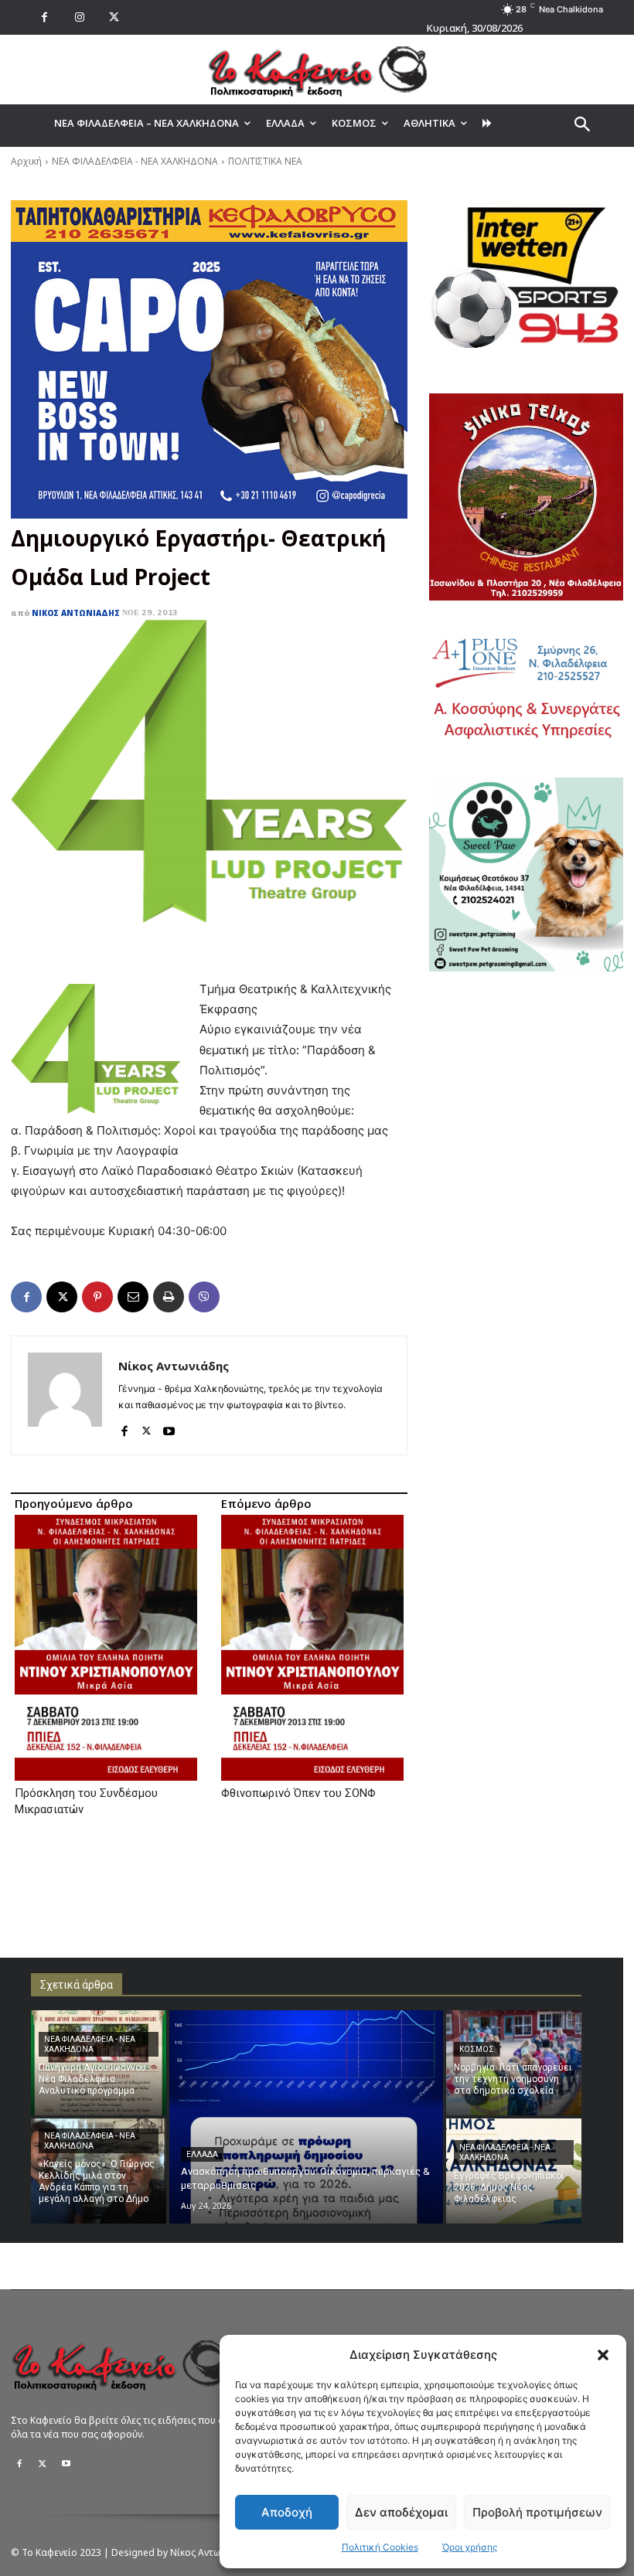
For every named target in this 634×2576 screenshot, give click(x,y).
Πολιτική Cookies (380, 2547)
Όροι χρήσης (470, 2547)
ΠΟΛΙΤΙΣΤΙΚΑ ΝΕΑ (265, 161)
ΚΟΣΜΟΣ (477, 2049)
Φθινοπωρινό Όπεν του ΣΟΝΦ (298, 1793)
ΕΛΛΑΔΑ (202, 2154)
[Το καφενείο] (317, 70)
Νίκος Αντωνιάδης (76, 613)
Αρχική (26, 161)
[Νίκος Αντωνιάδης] (65, 1395)
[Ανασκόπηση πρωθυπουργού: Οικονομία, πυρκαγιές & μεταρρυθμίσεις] (306, 2117)
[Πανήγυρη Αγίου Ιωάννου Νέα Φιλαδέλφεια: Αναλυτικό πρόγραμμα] (99, 2063)
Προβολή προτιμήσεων (537, 2512)
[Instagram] (79, 17)
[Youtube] (169, 1427)
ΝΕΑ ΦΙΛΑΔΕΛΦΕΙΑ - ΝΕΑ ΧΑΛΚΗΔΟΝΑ (135, 161)
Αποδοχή (287, 2512)
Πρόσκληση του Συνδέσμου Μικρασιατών (86, 1801)
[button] (603, 2355)
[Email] (133, 1297)
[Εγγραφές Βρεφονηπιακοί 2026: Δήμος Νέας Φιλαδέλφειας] (514, 2171)
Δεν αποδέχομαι (401, 2512)
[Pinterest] (97, 1297)
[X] (114, 17)
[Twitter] (43, 2464)
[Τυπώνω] (169, 1297)
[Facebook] (44, 17)
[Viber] (204, 1297)
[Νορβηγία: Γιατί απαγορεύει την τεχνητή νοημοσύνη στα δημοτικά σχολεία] (514, 2063)
